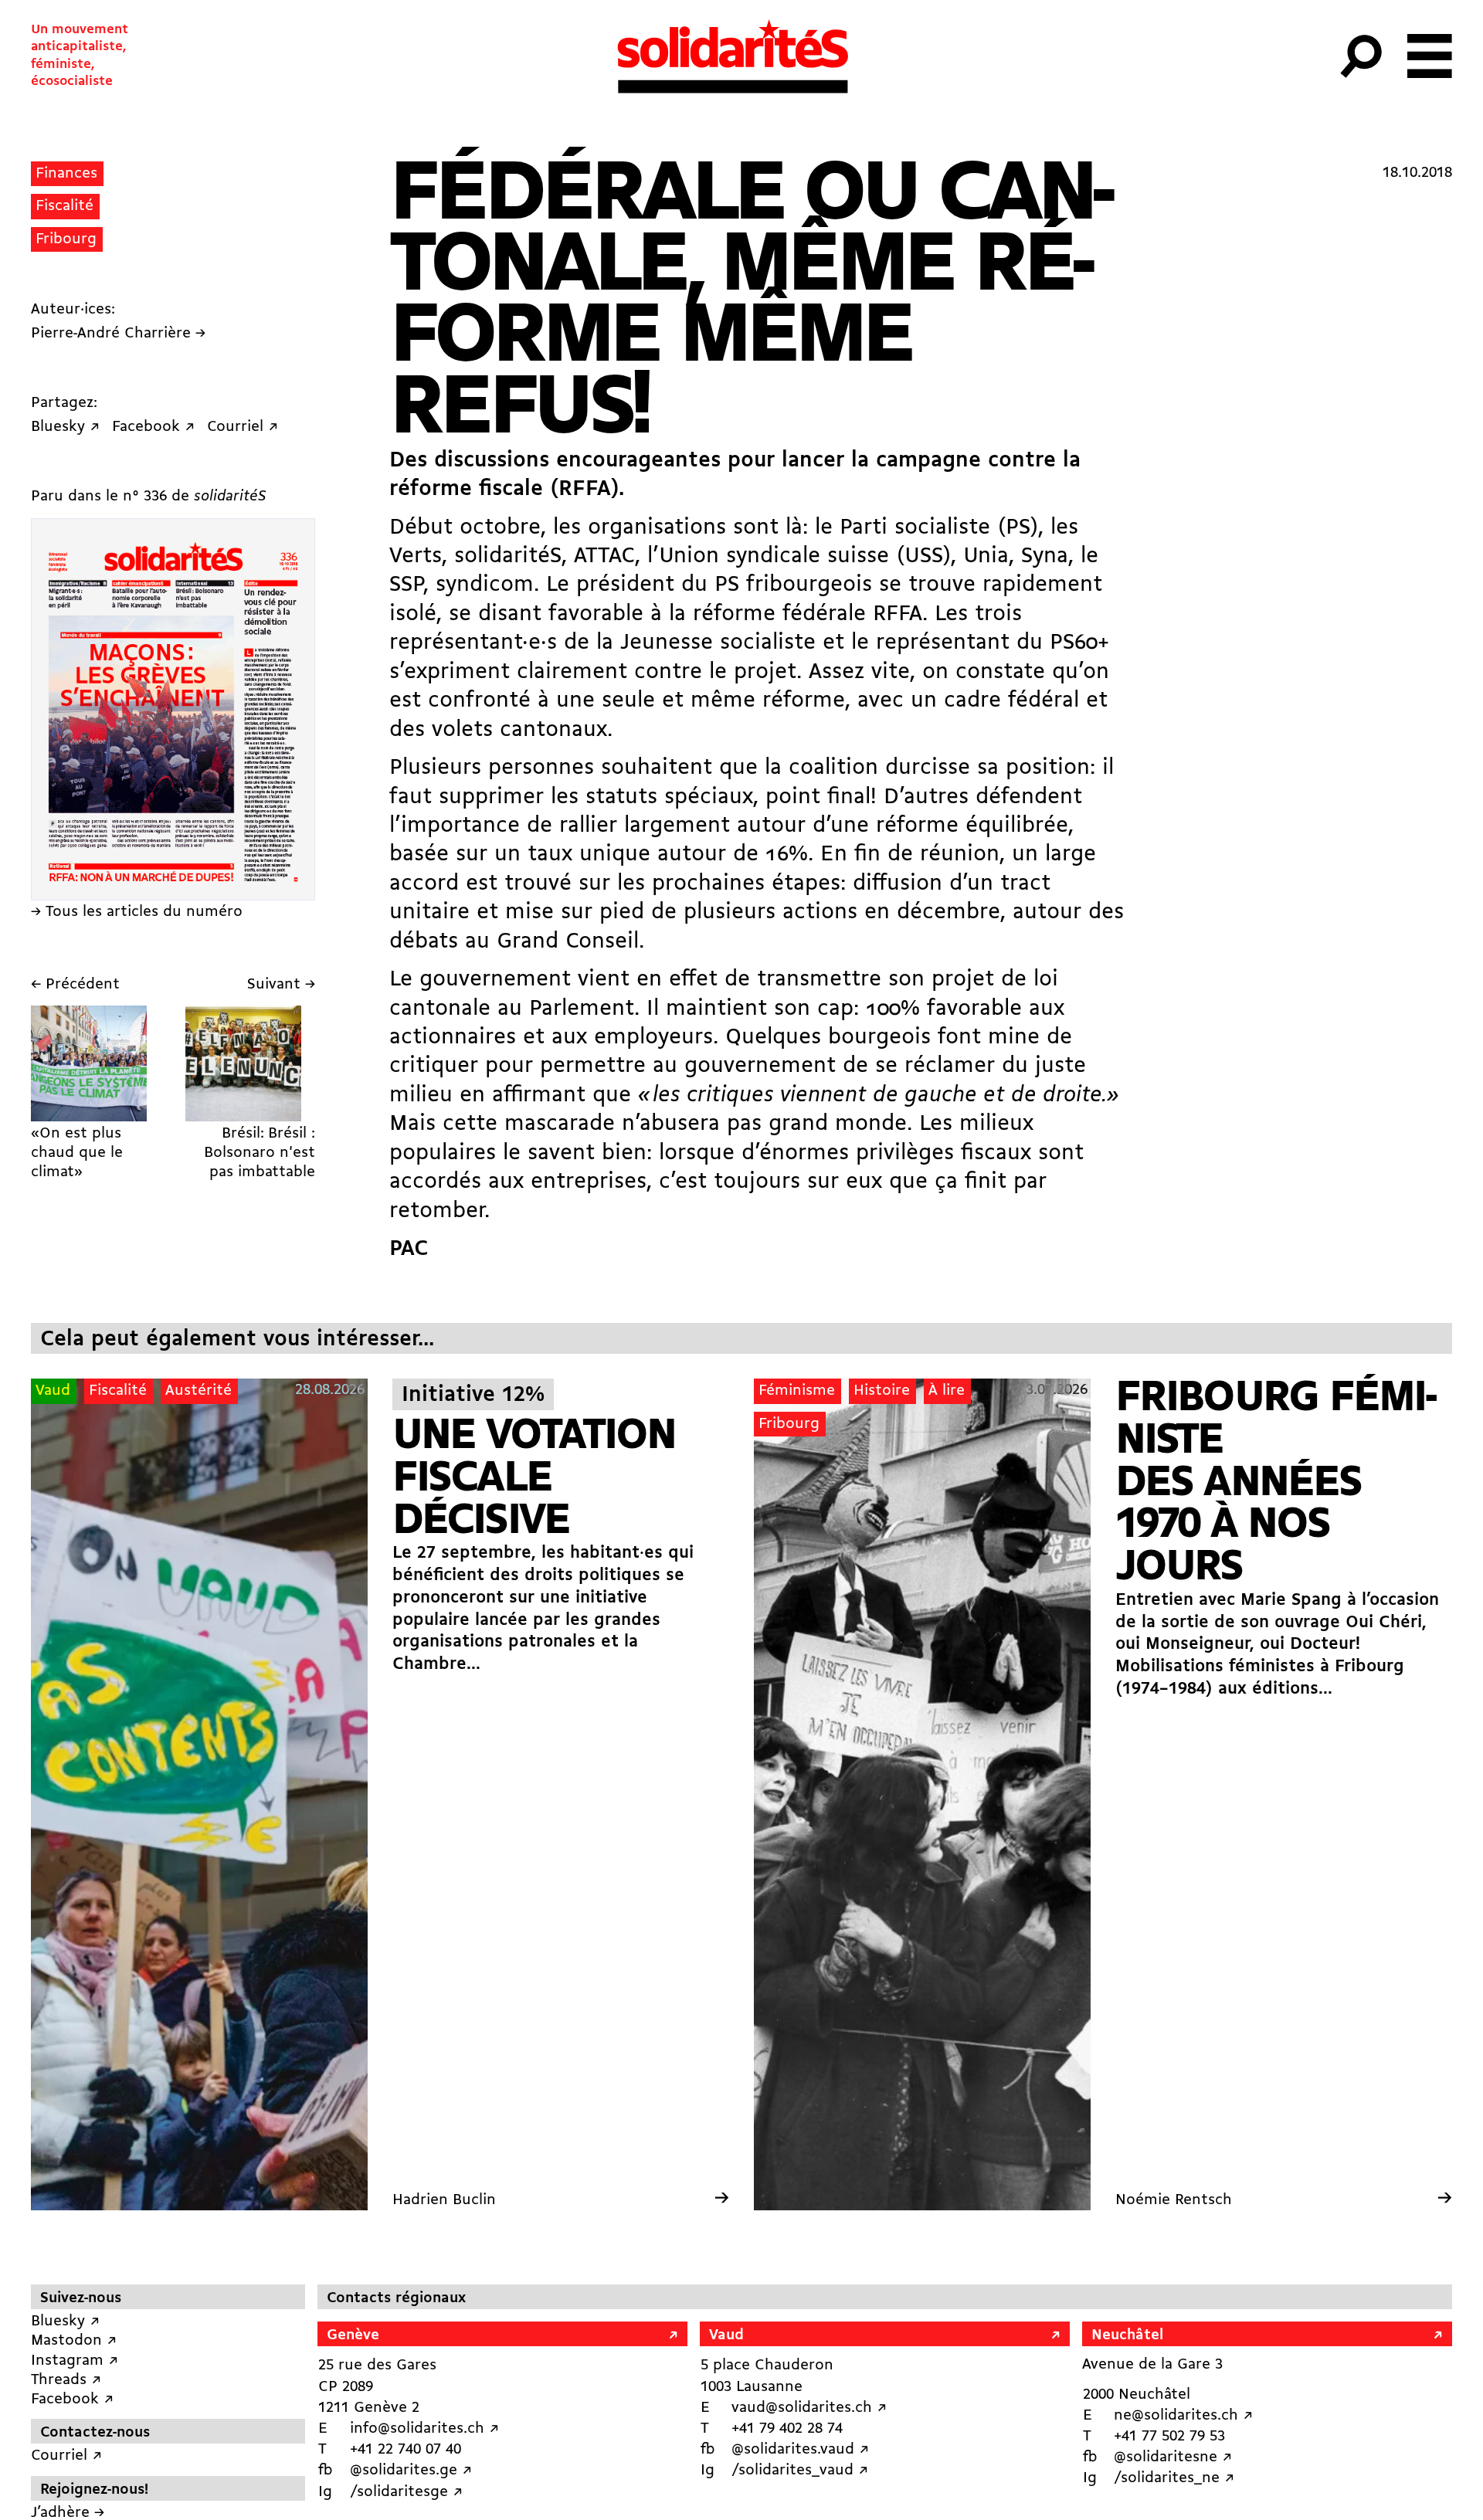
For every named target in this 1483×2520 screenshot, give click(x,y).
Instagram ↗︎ (75, 2361)
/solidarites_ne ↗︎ (1174, 2478)
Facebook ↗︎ (72, 2400)
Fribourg (66, 239)
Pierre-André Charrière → (118, 334)
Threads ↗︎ (66, 2380)
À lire (947, 1391)
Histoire (882, 1391)
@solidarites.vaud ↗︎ (800, 2450)
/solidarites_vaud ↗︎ (800, 2471)
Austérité (199, 1391)
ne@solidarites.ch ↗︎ (1183, 2416)
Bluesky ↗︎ (65, 2322)
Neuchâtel (1127, 2335)
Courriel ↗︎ (66, 2456)
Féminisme (797, 1391)
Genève (353, 2335)
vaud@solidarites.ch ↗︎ (809, 2408)
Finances (66, 174)
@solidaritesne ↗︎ (1173, 2457)
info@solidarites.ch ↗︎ (424, 2429)
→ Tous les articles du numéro (137, 912)
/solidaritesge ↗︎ (406, 2492)
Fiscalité (64, 206)
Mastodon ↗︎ (74, 2341)
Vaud (53, 1391)
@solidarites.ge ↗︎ (411, 2471)
